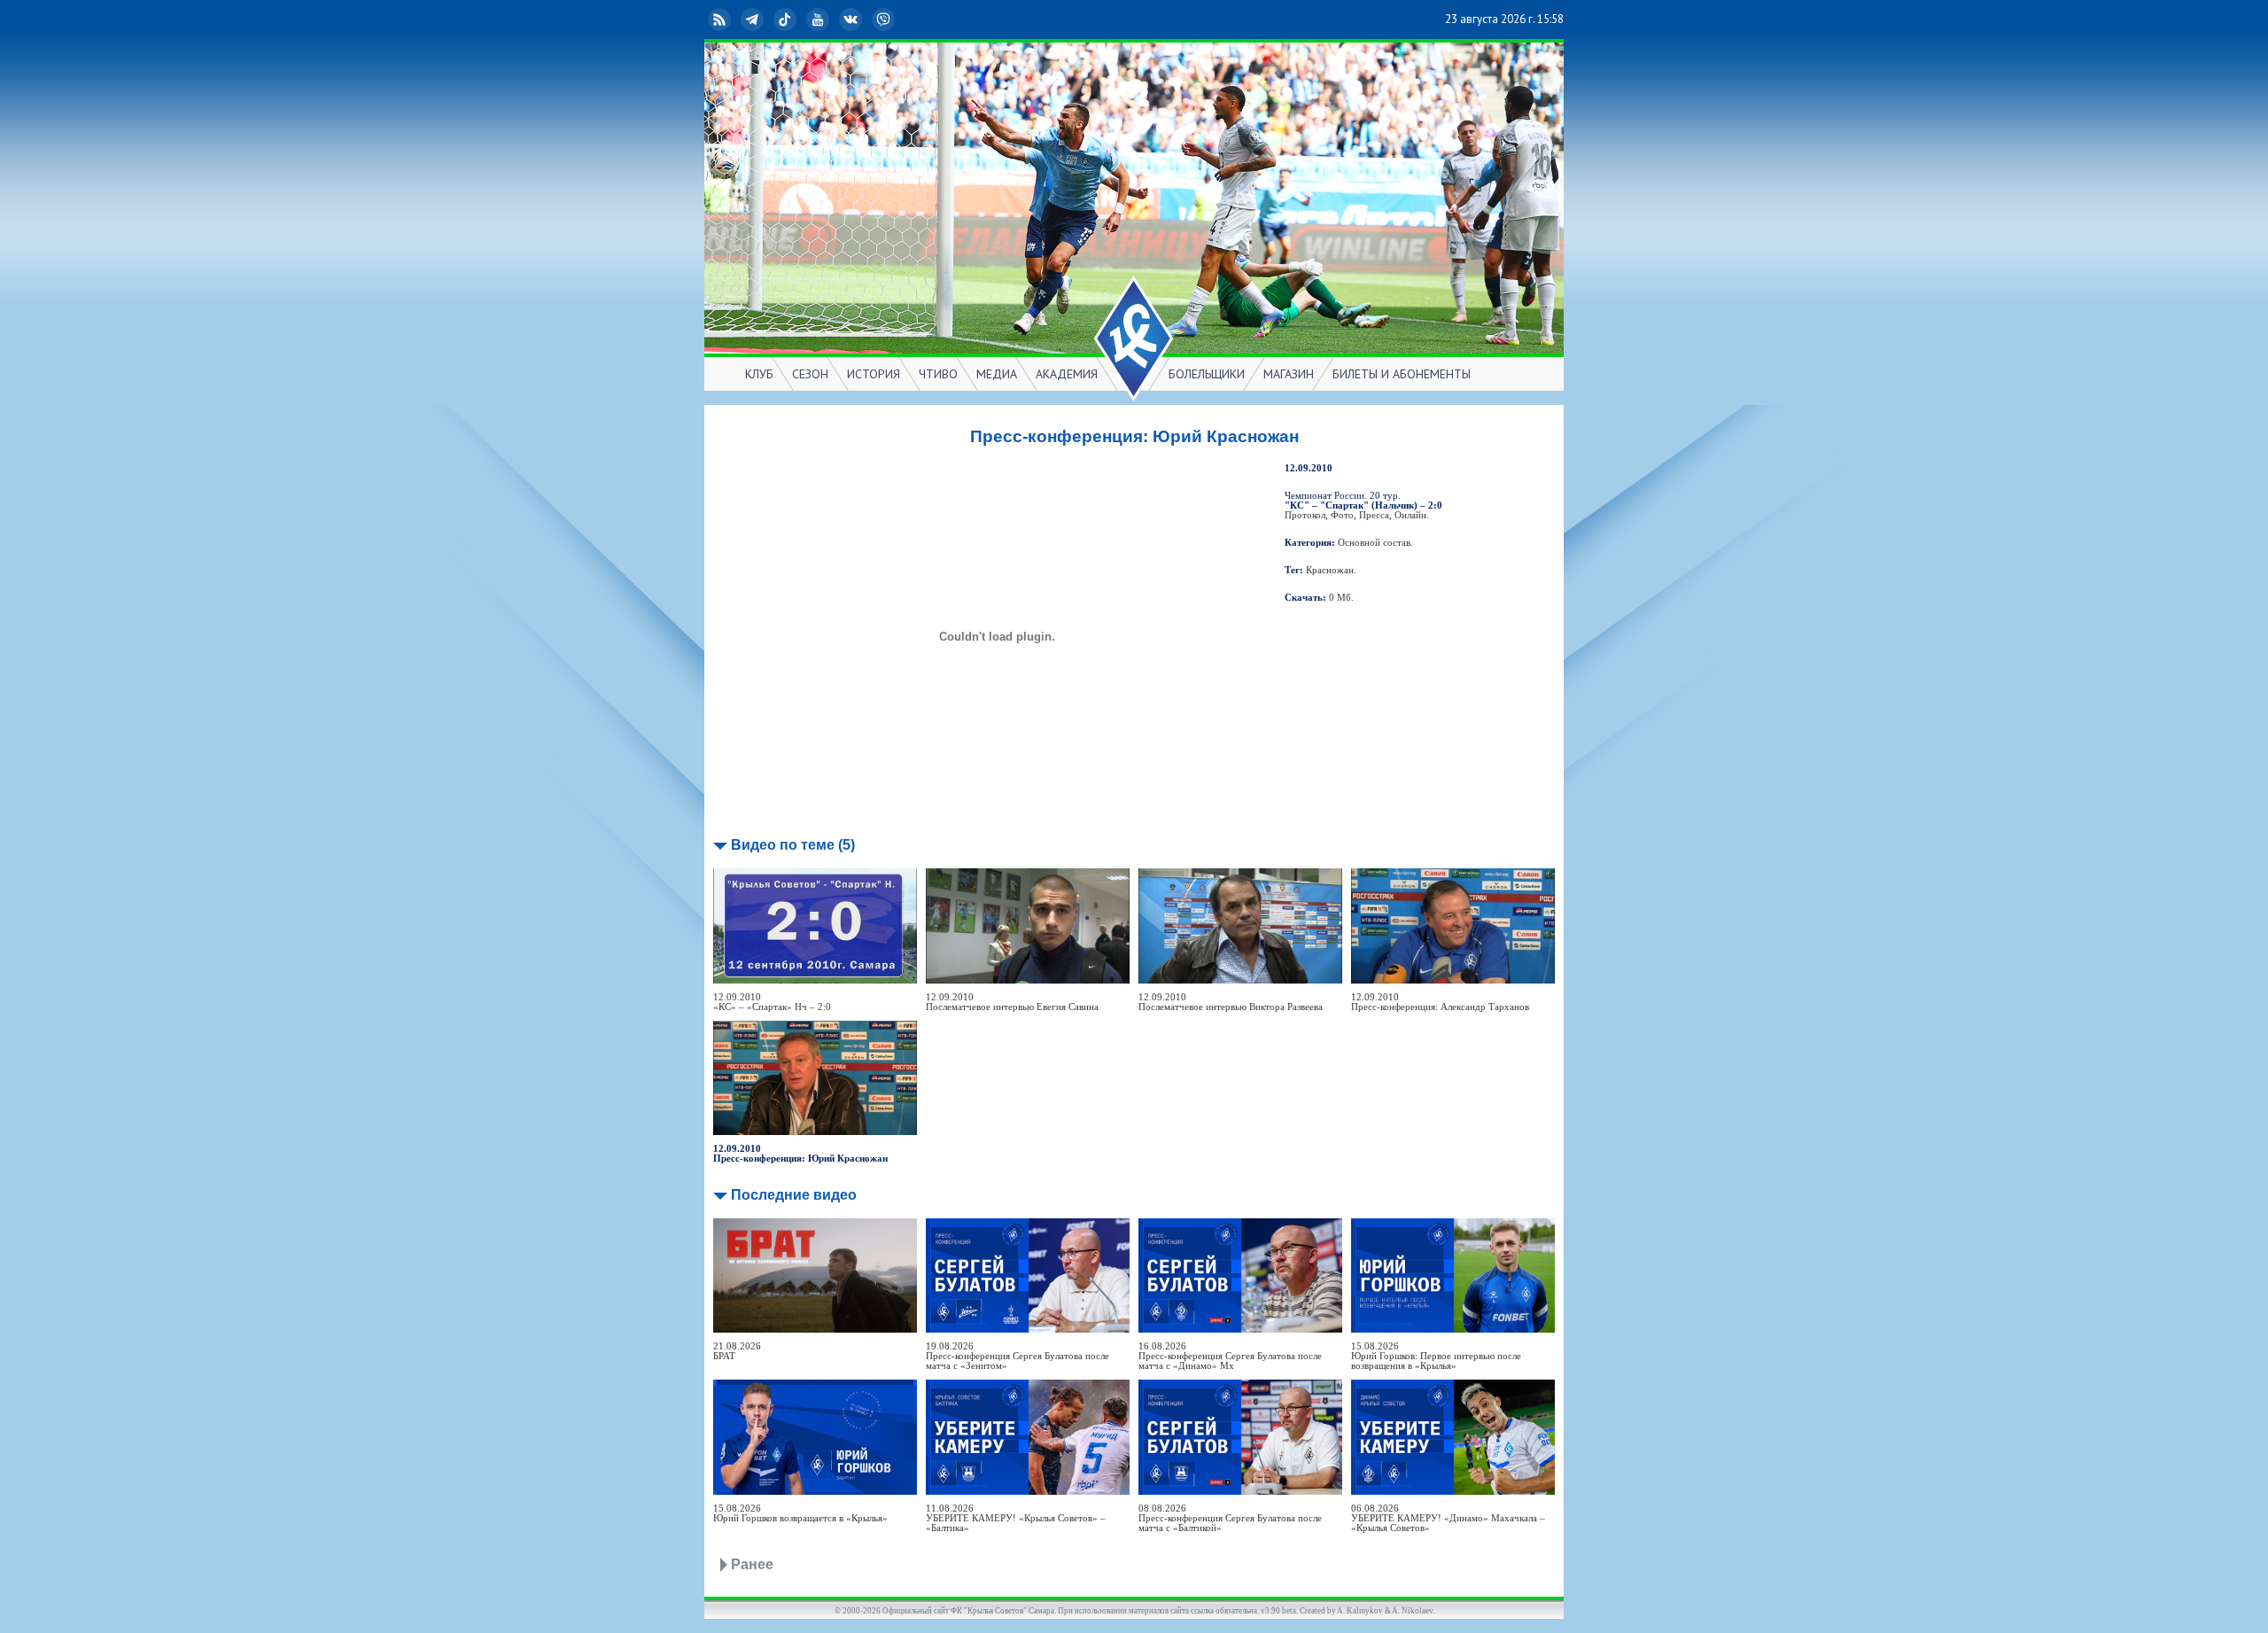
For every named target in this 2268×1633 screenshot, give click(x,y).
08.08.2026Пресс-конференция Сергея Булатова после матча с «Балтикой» (1230, 1518)
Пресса (1374, 515)
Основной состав (1374, 543)
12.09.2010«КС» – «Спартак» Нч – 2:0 (772, 1002)
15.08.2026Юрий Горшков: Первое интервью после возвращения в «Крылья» (1436, 1356)
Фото (1342, 515)
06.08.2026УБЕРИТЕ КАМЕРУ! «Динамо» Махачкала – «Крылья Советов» (1448, 1518)
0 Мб (1340, 598)
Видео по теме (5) (793, 845)
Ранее (752, 1564)
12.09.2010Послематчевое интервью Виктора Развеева (1231, 1002)
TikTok (799, 19)
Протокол (1305, 515)
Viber (897, 19)
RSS (734, 19)
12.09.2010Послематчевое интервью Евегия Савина (1012, 1002)
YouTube (832, 19)
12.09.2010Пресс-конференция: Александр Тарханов (1440, 1002)
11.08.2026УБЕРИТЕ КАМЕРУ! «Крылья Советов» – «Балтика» (1016, 1518)
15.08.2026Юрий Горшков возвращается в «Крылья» (800, 1513)
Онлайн (1410, 515)
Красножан (1330, 570)
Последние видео (794, 1195)
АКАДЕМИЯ (1067, 374)
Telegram (766, 19)
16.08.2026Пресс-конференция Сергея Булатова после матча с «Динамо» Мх (1230, 1356)
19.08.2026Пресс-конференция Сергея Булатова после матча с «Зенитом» (1017, 1356)
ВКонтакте (865, 19)
